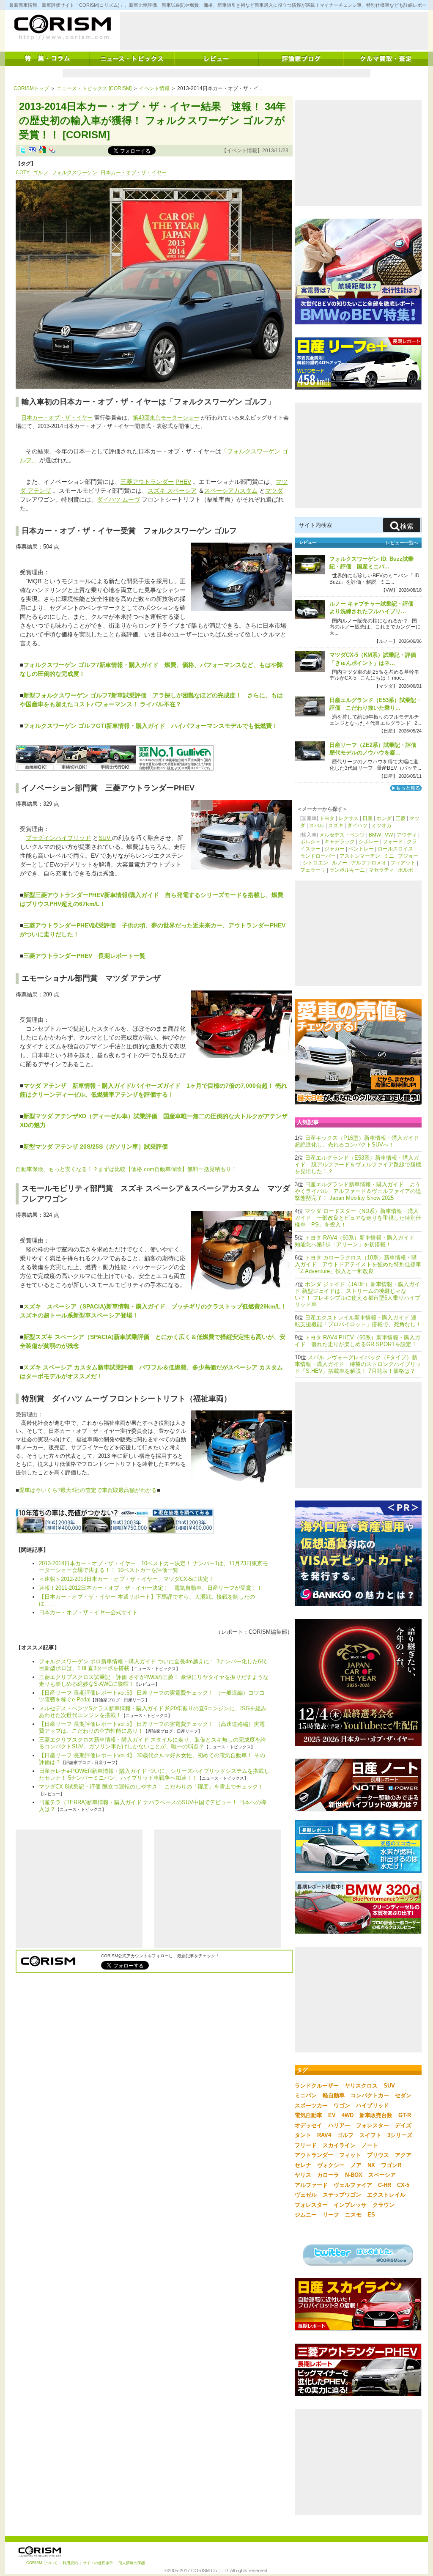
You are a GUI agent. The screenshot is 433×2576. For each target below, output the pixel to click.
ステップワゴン (342, 2195)
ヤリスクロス (361, 2086)
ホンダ (384, 818)
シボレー (369, 842)
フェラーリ (313, 870)
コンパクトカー (370, 2095)
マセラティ (381, 870)
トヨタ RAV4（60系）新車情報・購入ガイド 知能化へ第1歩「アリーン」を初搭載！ (357, 1241)
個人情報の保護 (132, 2563)
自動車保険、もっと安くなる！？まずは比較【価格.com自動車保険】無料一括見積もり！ (126, 1169)
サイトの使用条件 (98, 2563)
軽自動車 (334, 2095)
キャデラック (340, 842)
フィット (350, 2155)
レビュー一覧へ (402, 543)
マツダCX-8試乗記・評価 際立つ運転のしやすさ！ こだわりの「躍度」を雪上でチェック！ (151, 1787)
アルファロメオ (369, 863)
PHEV (183, 482)
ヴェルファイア (353, 2185)
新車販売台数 (376, 2115)
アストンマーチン (360, 856)
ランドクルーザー (317, 2086)
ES (371, 2215)
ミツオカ (381, 826)
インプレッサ (350, 2205)
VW (389, 835)
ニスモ (353, 2215)
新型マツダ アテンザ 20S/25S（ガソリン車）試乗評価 (99, 1147)
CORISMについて (42, 2563)
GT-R (405, 2115)
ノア (356, 2165)
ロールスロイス (395, 849)
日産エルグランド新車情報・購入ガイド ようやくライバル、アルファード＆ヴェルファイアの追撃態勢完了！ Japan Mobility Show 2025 (358, 1191)
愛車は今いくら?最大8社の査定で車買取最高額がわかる (88, 1490)
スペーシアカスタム (231, 491)
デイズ (403, 2125)
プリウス (378, 2155)
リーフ (331, 2215)
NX (371, 2165)
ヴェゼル (306, 2195)
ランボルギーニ (347, 870)
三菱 (400, 818)
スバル (317, 826)
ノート (370, 2145)
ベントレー (361, 849)
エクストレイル (386, 2195)
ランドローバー (318, 856)
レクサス (348, 818)
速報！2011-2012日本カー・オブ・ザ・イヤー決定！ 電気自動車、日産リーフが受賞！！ (151, 1588)
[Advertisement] (274, 31)
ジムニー (306, 2215)
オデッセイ (308, 2125)
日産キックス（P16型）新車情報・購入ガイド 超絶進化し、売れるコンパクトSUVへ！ (360, 1141)
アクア (403, 2155)
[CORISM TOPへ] (62, 27)
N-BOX (354, 2175)
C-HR (385, 2185)
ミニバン (306, 2095)
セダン (403, 2095)
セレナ (303, 2165)
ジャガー (334, 849)
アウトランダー (314, 2155)
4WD (348, 2115)
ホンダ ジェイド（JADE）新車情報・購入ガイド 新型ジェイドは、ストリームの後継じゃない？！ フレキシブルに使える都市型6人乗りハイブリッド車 (358, 1294)
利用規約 (70, 2563)
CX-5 (403, 2185)
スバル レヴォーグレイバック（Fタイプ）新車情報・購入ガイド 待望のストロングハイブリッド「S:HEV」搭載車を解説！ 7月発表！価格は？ (358, 1364)
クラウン (384, 2205)
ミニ (389, 856)
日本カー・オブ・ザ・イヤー (134, 173)
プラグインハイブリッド (58, 838)
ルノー (340, 863)
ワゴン (342, 2106)
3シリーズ (400, 2135)
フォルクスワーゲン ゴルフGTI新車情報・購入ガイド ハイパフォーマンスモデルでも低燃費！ (151, 726)
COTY (23, 173)
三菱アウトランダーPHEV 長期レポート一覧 (84, 956)
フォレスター (373, 2125)
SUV (105, 838)
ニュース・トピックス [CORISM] (94, 88)
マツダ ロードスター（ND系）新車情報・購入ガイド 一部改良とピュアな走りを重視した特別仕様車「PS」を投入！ (358, 1218)
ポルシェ (310, 842)
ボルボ (406, 870)
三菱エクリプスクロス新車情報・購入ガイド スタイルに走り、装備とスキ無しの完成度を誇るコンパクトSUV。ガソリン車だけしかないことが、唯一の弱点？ (152, 1743)
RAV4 (324, 2135)
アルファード (311, 2185)
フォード (393, 842)
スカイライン (339, 2145)
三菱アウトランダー (147, 482)
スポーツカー (311, 2106)
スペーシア (382, 2175)
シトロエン (315, 863)
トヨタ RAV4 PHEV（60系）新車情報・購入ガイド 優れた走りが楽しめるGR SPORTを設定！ (358, 1341)
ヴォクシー (331, 2165)
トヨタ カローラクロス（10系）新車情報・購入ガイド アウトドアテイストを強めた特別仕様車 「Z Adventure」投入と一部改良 (358, 1264)
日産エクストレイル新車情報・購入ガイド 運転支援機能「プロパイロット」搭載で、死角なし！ (358, 1321)
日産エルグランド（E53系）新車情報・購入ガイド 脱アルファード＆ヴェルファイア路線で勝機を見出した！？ (358, 1165)
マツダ (274, 491)
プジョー (408, 856)
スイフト (370, 2135)
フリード (306, 2145)
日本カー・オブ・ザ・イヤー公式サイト (88, 1612)
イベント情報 (154, 88)
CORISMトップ (31, 88)
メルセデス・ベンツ (342, 835)
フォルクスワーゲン (74, 173)
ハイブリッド (373, 2106)
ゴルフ (41, 173)
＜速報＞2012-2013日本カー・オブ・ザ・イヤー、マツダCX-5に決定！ (129, 1579)
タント (303, 2135)
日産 (367, 818)
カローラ (328, 2175)
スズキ (336, 826)
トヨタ (327, 818)
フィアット (403, 863)
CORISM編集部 (268, 1632)
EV (332, 2115)
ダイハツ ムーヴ (118, 499)
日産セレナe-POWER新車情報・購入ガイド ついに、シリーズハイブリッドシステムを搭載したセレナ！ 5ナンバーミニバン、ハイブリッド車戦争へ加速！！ (154, 1774)
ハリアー (339, 2125)
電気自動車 (308, 2115)
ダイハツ (357, 826)
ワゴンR (391, 2165)
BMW (375, 835)
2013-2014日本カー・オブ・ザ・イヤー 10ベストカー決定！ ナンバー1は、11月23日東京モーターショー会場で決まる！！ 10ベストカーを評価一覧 (153, 1567)
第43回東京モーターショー (166, 418)
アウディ (407, 835)
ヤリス (303, 2175)
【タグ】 (26, 164)
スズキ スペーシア (172, 491)
